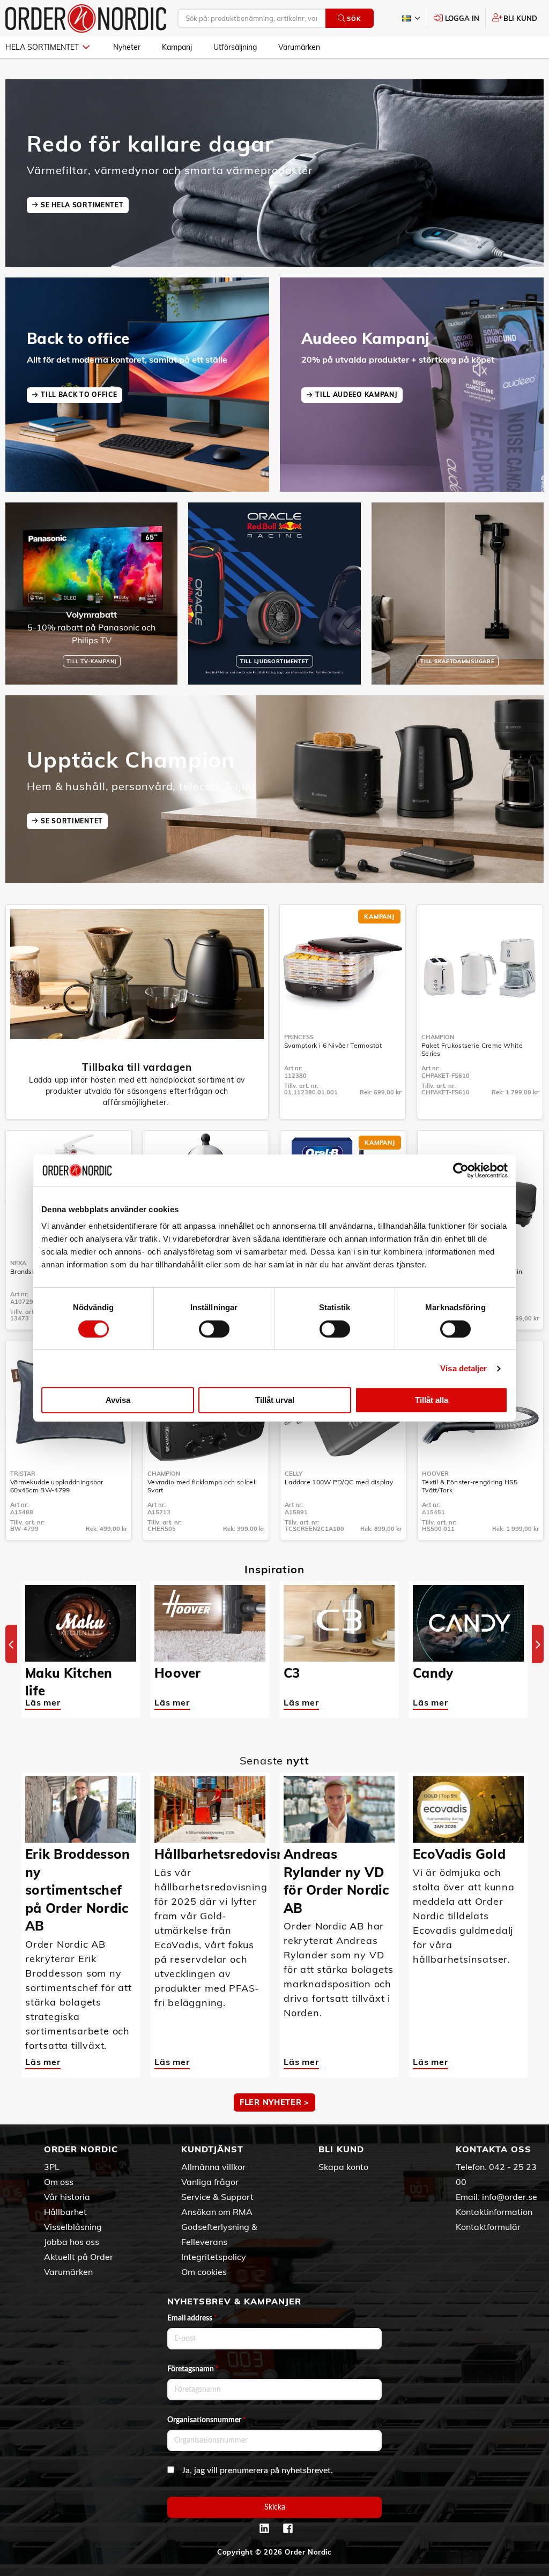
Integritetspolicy (214, 2257)
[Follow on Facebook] (288, 2528)
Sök (354, 19)
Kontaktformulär (488, 2227)
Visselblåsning (73, 2227)
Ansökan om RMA (217, 2212)
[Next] (538, 1644)
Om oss (59, 2182)
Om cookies (204, 2272)
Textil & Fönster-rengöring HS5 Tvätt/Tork (470, 1486)
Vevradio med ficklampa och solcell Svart (202, 1486)
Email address (192, 2318)
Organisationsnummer (207, 2420)
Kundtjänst (212, 2149)
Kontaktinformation (494, 2212)
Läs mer (43, 1702)
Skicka (275, 2507)
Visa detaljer (463, 1368)
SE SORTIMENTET (72, 821)
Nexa (18, 1263)
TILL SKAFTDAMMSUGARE (457, 661)
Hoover (435, 1474)
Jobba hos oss (72, 2242)
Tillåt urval (275, 1400)
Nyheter (127, 47)
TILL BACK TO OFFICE (79, 395)
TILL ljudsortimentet (274, 661)
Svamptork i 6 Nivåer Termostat (333, 1045)
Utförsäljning (235, 47)
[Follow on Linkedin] (264, 2528)
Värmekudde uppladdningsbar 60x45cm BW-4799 (57, 1486)
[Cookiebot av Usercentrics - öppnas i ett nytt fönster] (461, 1170)
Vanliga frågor (210, 2182)
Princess (299, 1037)
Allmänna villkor (213, 2167)
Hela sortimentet (42, 47)
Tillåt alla (432, 1400)
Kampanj (177, 47)
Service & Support (217, 2197)
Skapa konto (343, 2167)
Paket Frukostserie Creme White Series (472, 1049)
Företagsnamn (193, 2369)
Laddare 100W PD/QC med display (339, 1482)
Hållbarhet (65, 2212)
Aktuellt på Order (79, 2257)
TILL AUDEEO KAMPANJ (356, 395)
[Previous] (11, 1644)
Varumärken (299, 47)
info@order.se (510, 2197)
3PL (52, 2167)
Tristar (23, 1474)
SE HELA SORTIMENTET (82, 205)
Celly (294, 1474)
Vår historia (67, 2197)
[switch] (214, 1329)
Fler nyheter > (274, 2102)
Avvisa (118, 1400)
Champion (438, 1037)
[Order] (86, 18)
